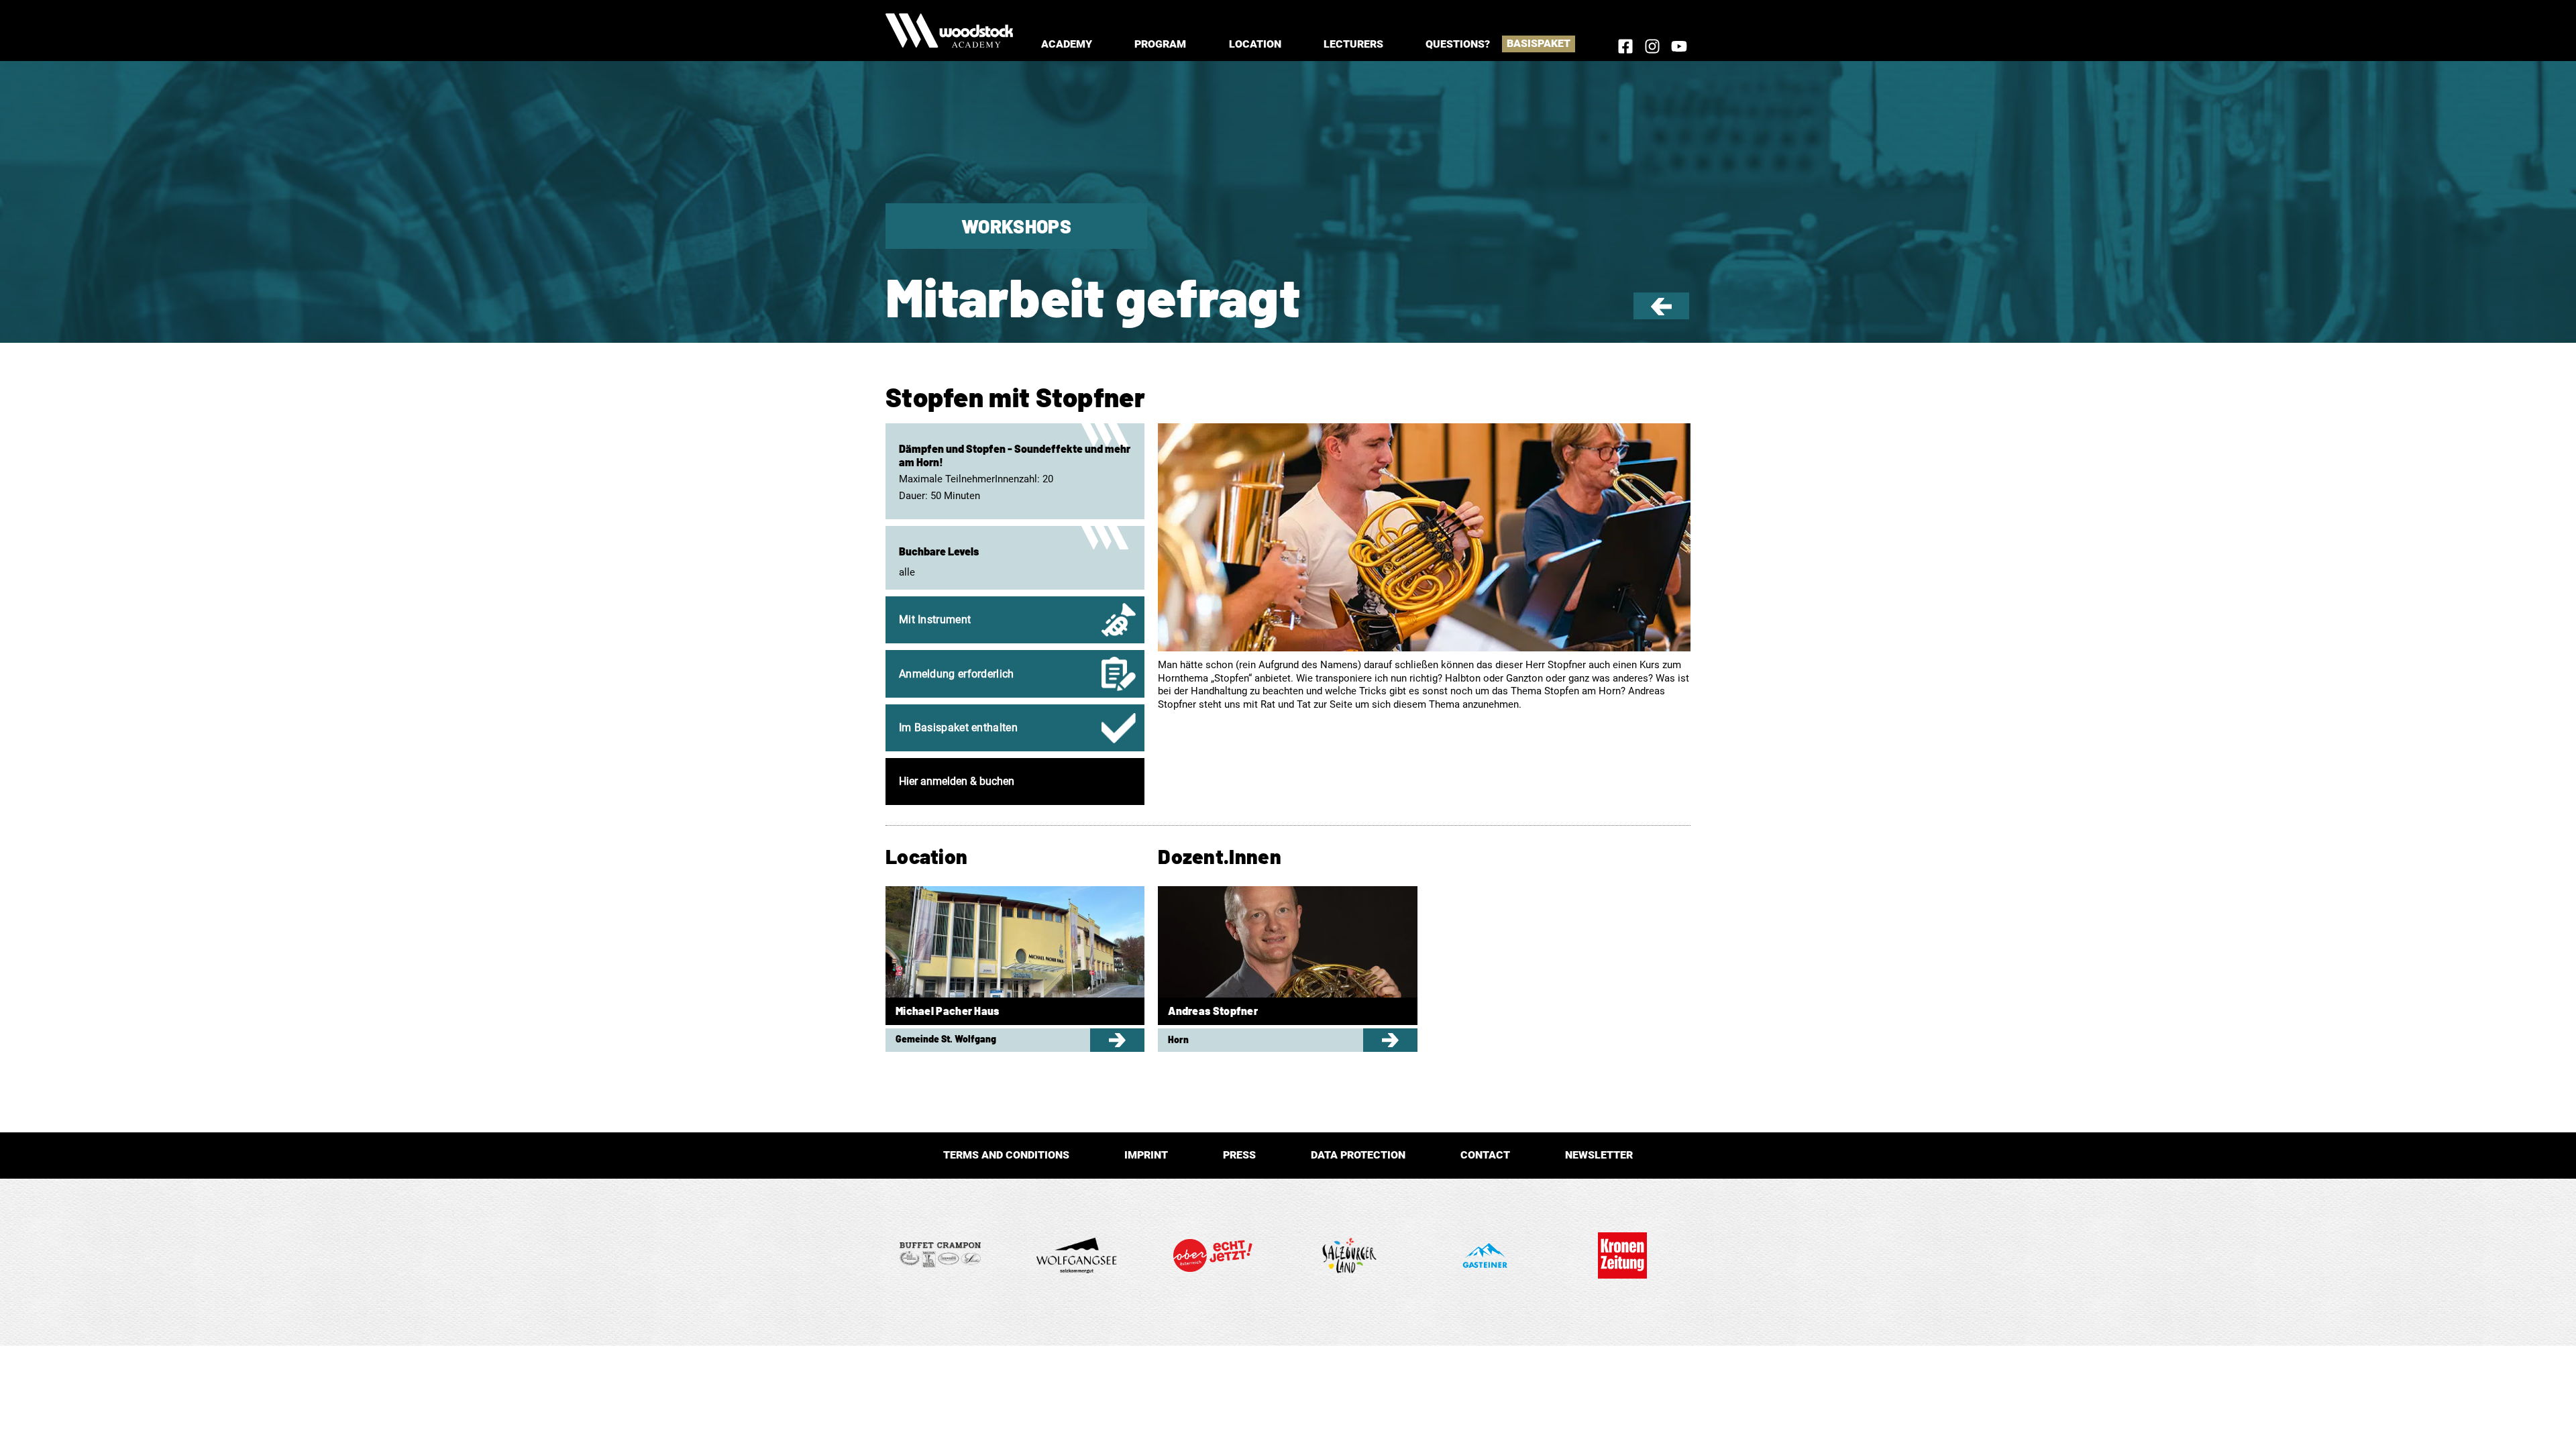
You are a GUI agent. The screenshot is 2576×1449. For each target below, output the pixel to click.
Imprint (1146, 1155)
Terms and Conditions (1006, 1155)
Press (1239, 1155)
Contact (1485, 1155)
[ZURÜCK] (1661, 312)
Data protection (1358, 1155)
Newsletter (1599, 1155)
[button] (1067, 44)
